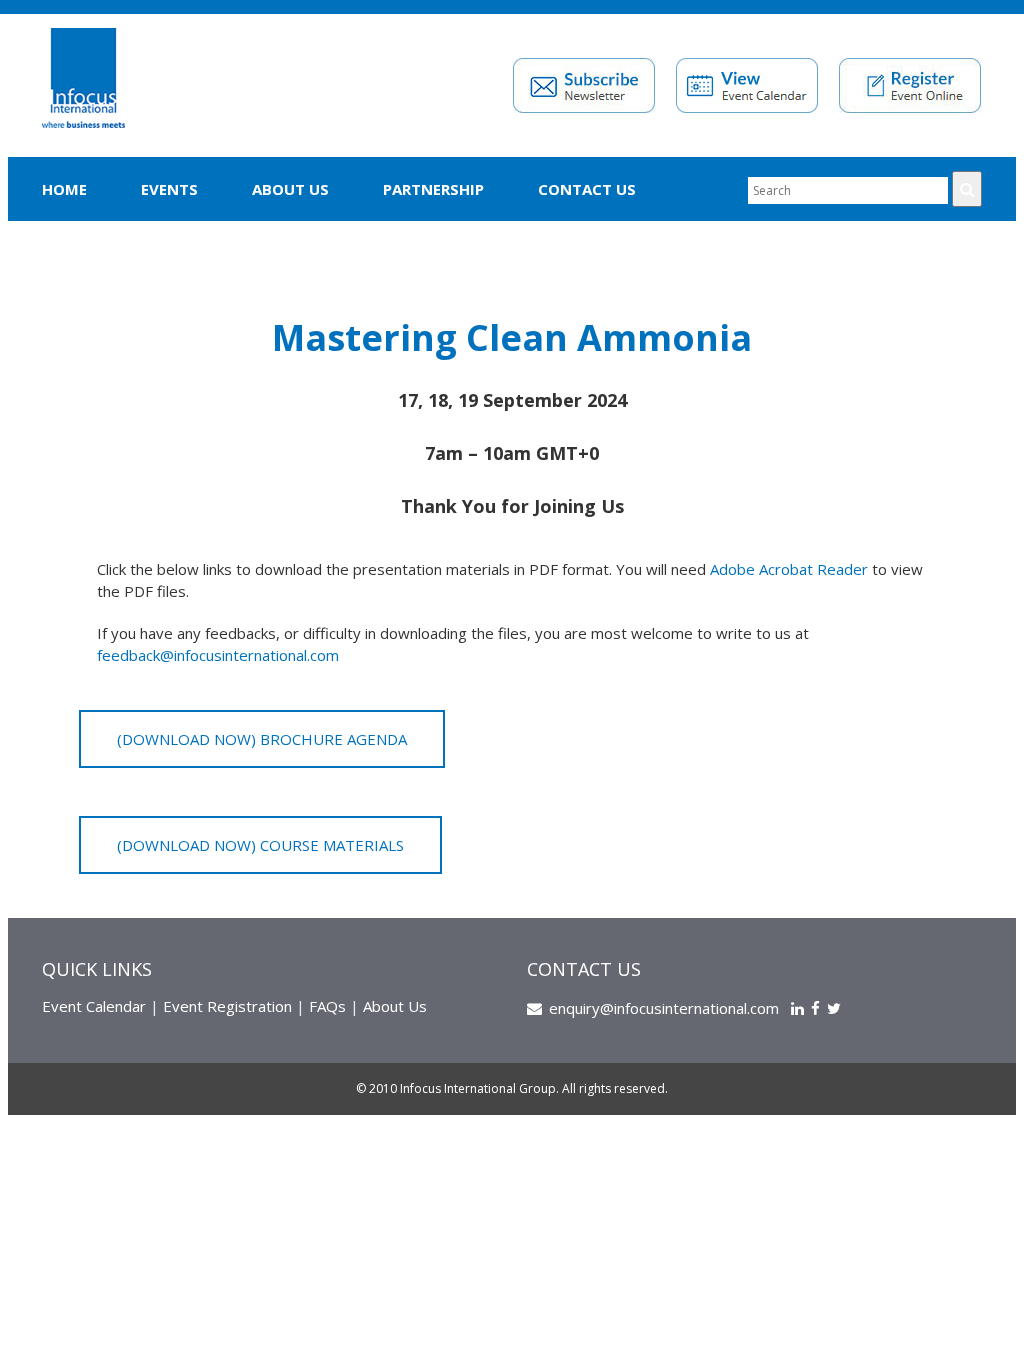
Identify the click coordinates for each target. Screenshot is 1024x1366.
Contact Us (587, 189)
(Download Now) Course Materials (260, 845)
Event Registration (227, 1006)
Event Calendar (94, 1006)
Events (169, 189)
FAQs (327, 1006)
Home (64, 189)
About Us (290, 189)
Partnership (433, 189)
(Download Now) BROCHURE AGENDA (262, 739)
